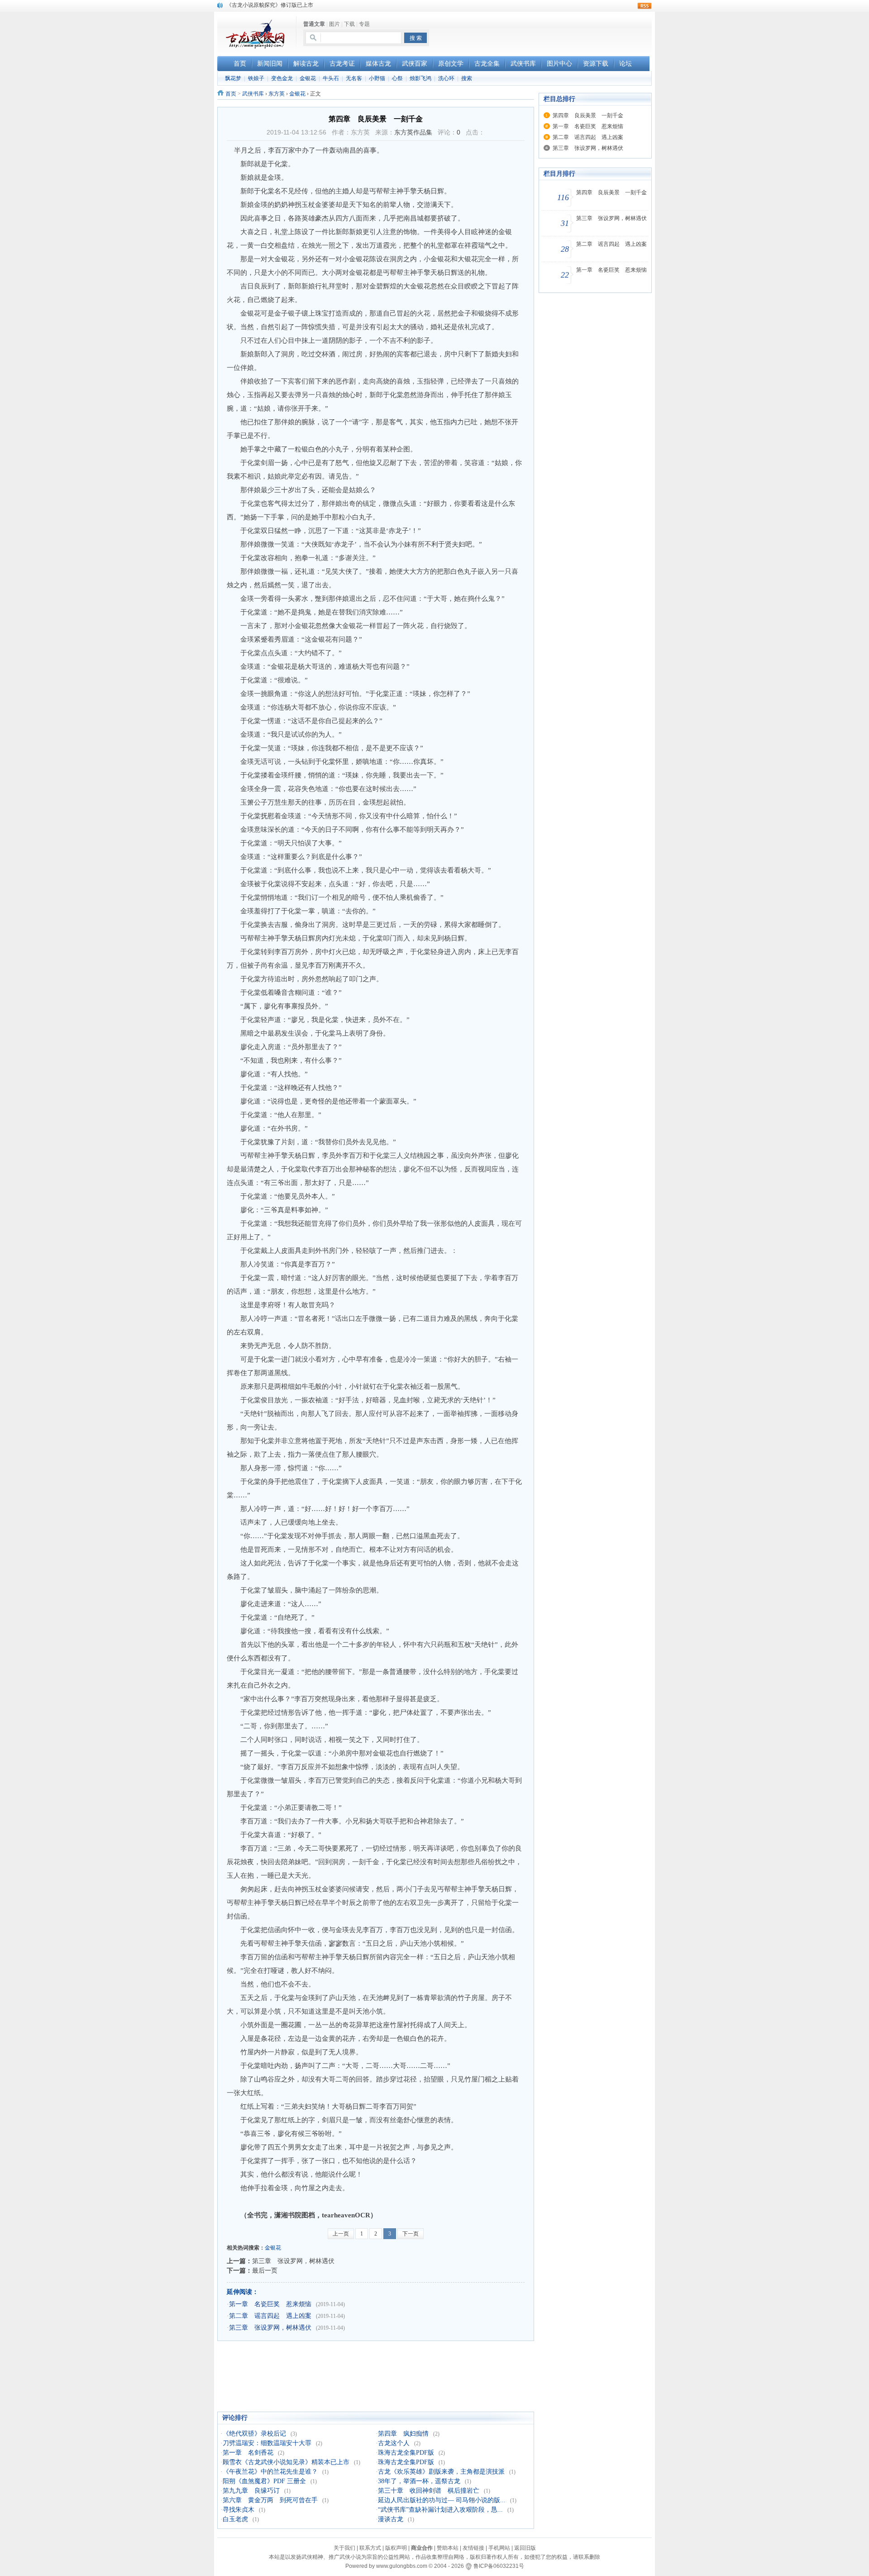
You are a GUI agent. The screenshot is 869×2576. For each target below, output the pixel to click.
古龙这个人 (394, 2443)
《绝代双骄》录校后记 (254, 2434)
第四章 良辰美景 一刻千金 (588, 115)
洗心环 (446, 78)
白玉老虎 (235, 2519)
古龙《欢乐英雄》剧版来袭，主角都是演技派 (441, 2472)
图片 (334, 24)
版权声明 (396, 2548)
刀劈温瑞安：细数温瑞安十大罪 (267, 2443)
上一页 (341, 2234)
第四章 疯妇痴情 (403, 2434)
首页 (231, 94)
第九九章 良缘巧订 (251, 2491)
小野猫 (377, 78)
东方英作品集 (413, 132)
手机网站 (499, 2548)
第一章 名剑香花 (248, 2453)
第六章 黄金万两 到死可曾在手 (270, 2500)
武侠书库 (253, 94)
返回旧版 (525, 2548)
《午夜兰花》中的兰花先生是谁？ (270, 2472)
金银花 (308, 78)
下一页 (411, 2234)
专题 (364, 24)
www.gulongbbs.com (402, 2566)
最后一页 (265, 2270)
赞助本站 (448, 2548)
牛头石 (331, 78)
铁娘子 (256, 78)
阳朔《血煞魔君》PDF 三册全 (264, 2481)
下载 (349, 24)
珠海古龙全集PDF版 (406, 2453)
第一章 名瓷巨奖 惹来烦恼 (270, 2304)
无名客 (354, 78)
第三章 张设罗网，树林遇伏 (293, 2261)
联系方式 (370, 2548)
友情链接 (473, 2548)
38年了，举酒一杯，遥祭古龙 (419, 2481)
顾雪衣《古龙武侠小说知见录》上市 (270, 5)
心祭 (397, 78)
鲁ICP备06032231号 (499, 2566)
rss (645, 6)
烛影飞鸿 (420, 78)
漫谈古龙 (391, 2519)
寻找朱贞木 (239, 2510)
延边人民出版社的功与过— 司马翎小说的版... (442, 2500)
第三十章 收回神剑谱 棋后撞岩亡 (429, 2491)
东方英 (277, 94)
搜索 (467, 78)
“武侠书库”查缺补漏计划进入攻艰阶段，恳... (440, 2510)
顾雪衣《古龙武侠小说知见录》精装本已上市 (286, 2462)
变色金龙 (282, 78)
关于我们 (344, 2548)
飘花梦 (233, 78)
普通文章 (314, 24)
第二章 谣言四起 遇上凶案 (270, 2316)
